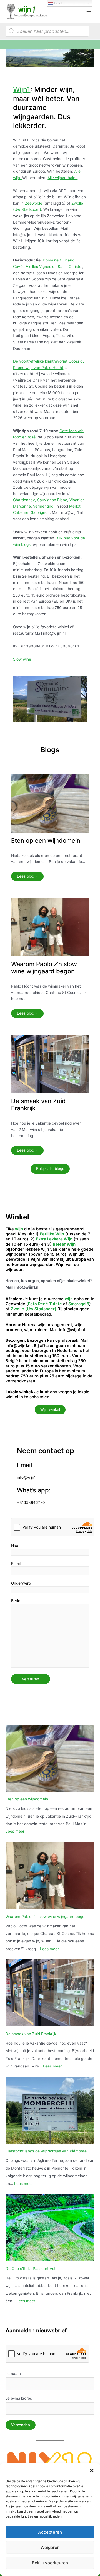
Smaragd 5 (79, 1304)
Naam (16, 1546)
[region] (50, 58)
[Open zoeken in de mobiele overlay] (47, 31)
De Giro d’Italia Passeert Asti (31, 2269)
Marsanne (22, 506)
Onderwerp (21, 1583)
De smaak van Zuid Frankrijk (31, 2034)
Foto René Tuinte (45, 1304)
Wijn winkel (50, 1409)
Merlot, (75, 506)
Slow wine (22, 659)
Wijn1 (22, 89)
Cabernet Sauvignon (31, 512)
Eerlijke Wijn (52, 1234)
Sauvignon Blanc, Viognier (60, 500)
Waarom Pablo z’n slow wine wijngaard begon (44, 967)
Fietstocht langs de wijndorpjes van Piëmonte (46, 2151)
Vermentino (43, 506)
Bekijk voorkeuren (50, 2563)
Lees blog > (27, 876)
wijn (69, 1299)
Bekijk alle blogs (50, 1169)
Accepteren (50, 2532)
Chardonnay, (25, 500)
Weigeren (50, 2547)
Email (16, 1563)
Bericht (17, 1601)
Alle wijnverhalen (62, 178)
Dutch (58, 3)
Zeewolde (34, 203)
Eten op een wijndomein (46, 840)
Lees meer (15, 1831)
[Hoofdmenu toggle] (89, 11)
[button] (92, 2470)
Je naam (13, 2374)
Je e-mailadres (19, 2398)
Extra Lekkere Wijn (54, 1239)
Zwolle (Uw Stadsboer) (34, 1309)
